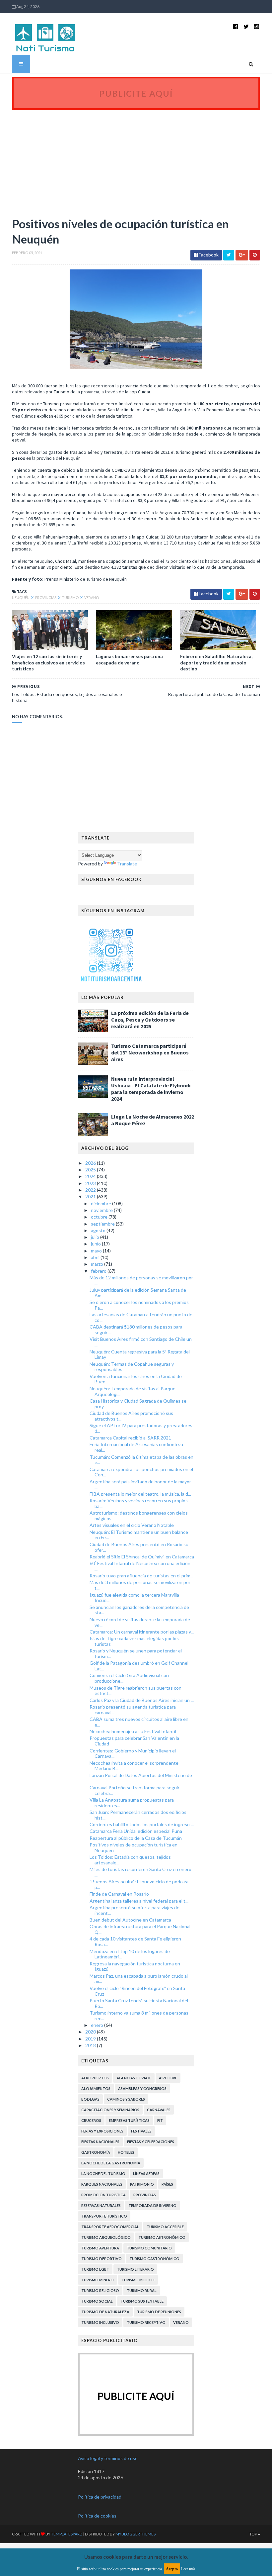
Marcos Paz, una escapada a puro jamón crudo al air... (139, 1979)
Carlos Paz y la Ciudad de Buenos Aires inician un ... (142, 1700)
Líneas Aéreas (146, 2174)
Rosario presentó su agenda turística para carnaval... (133, 1710)
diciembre (102, 1203)
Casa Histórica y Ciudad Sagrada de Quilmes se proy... (138, 1404)
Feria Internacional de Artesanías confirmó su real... (136, 1447)
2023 (91, 1183)
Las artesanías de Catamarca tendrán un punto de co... (141, 1317)
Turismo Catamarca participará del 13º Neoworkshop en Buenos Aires (150, 1052)
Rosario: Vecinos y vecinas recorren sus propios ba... (139, 1503)
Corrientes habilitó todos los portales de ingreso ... (142, 1824)
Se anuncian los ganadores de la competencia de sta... (139, 1610)
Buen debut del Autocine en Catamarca (130, 1920)
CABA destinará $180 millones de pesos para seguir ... (136, 1330)
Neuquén (21, 597)
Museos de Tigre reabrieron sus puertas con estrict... (136, 1691)
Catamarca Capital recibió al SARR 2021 (130, 1438)
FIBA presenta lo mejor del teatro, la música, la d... (140, 1494)
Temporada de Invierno (152, 2205)
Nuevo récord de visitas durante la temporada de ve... (140, 1622)
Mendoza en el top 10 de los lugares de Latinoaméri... (130, 1954)
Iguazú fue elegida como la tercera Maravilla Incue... (134, 1598)
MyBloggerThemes (136, 2534)
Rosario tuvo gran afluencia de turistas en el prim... (141, 1576)
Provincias (46, 597)
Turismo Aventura (100, 2248)
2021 (91, 1196)
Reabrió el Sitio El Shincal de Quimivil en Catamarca (142, 1557)
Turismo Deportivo (102, 2259)
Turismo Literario (135, 2269)
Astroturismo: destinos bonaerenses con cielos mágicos (139, 1516)
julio (96, 1237)
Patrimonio (142, 2184)
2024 (91, 1176)
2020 (91, 2032)
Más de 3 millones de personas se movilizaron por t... (140, 1585)
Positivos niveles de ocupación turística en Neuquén (134, 1847)
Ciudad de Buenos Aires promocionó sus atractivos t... (131, 1416)
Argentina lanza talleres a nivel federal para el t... (139, 1901)
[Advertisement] (136, 160)
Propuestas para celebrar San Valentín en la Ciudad (134, 1741)
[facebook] (236, 26)
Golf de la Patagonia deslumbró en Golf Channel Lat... (139, 1666)
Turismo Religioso (100, 2290)
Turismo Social (97, 2301)
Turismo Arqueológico (106, 2237)
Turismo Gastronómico (154, 2259)
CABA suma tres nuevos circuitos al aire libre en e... (139, 1722)
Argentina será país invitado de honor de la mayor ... (140, 1484)
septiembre (103, 1224)
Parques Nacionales (102, 2184)
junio (96, 1244)
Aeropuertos (95, 2078)
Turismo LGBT (95, 2269)
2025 (91, 1170)
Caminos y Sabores (126, 2099)
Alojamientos (96, 2088)
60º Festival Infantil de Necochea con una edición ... (140, 1566)
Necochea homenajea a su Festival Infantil (133, 1731)
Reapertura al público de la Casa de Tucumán (136, 1838)
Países (167, 2184)
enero (98, 2025)
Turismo (71, 597)
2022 (91, 1190)
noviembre (102, 1210)
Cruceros (91, 2120)
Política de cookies (97, 2516)
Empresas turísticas (129, 2120)
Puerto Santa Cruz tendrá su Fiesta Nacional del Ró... (139, 2003)
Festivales (141, 2131)
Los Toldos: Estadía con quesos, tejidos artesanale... (130, 1860)
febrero (99, 1271)
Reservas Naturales (101, 2205)
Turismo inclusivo (100, 2322)
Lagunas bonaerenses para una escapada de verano (129, 659)
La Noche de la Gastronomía (111, 2163)
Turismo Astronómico (162, 2237)
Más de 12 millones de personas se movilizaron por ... (141, 1280)
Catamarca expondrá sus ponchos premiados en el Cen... (141, 1472)
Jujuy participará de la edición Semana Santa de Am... (138, 1293)
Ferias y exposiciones (102, 2131)
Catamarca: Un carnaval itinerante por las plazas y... (142, 1632)
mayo (97, 1251)
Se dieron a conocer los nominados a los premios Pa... (139, 1305)
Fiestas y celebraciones (151, 2142)
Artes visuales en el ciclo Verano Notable (132, 1525)
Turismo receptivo (146, 2322)
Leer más (188, 2569)
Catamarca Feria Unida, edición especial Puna (136, 1831)
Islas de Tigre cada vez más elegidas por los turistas (134, 1641)
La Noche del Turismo (103, 2174)
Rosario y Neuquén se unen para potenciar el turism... (136, 1653)
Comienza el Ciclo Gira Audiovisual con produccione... (129, 1678)
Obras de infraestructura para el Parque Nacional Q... (140, 1929)
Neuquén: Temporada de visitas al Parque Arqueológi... (133, 1391)
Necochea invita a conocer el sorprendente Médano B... (134, 1766)
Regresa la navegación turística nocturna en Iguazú (135, 1966)
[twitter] (246, 26)
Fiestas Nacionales (100, 2142)
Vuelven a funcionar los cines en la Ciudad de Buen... (136, 1379)
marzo (98, 1264)
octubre (100, 1217)
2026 (91, 1163)
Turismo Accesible (165, 2227)
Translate (127, 864)
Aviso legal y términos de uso (108, 2458)
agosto (99, 1230)
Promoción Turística (103, 2195)
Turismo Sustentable (142, 2301)
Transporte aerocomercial (110, 2227)
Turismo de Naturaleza (105, 2312)
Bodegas (90, 2099)
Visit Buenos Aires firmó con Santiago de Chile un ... (141, 1342)
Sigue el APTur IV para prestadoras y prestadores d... (141, 1428)
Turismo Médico (138, 2280)
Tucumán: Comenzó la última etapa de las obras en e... (141, 1460)
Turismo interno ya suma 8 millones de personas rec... (139, 2016)
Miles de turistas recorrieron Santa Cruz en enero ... (140, 1872)
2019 (91, 2039)
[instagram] (257, 26)
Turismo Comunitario (149, 2248)
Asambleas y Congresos (142, 2088)
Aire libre (168, 2078)
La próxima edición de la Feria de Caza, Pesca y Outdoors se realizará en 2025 (150, 1020)
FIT (160, 2120)
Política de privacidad (100, 2497)
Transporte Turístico (104, 2216)
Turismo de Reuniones (159, 2312)
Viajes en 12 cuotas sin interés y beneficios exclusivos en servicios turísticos (48, 662)
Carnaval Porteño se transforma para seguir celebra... (135, 1790)
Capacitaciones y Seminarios (110, 2110)
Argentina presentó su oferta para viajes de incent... (135, 1910)
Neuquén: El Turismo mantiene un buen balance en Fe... (139, 1535)
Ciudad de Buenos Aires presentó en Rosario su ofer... (139, 1547)
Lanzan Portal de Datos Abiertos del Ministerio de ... (141, 1778)
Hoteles (126, 2152)
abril (96, 1257)
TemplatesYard (67, 2534)
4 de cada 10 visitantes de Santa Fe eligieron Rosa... (135, 1941)
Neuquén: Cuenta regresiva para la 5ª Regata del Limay (140, 1354)
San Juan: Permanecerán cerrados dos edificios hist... (138, 1815)
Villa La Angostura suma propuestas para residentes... (132, 1803)
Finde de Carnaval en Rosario (119, 1894)
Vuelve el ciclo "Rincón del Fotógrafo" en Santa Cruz (137, 1991)
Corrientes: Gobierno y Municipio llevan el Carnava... (133, 1753)
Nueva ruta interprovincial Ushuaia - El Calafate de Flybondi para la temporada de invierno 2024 (151, 1089)
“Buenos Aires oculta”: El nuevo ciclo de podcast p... (139, 1884)
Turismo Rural (142, 2290)
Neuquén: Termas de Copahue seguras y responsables (132, 1367)
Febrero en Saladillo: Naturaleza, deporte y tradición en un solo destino (216, 662)
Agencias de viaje (134, 2078)
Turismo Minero (98, 2280)
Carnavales (159, 2110)
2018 (91, 2045)
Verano (92, 597)
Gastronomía (96, 2152)
